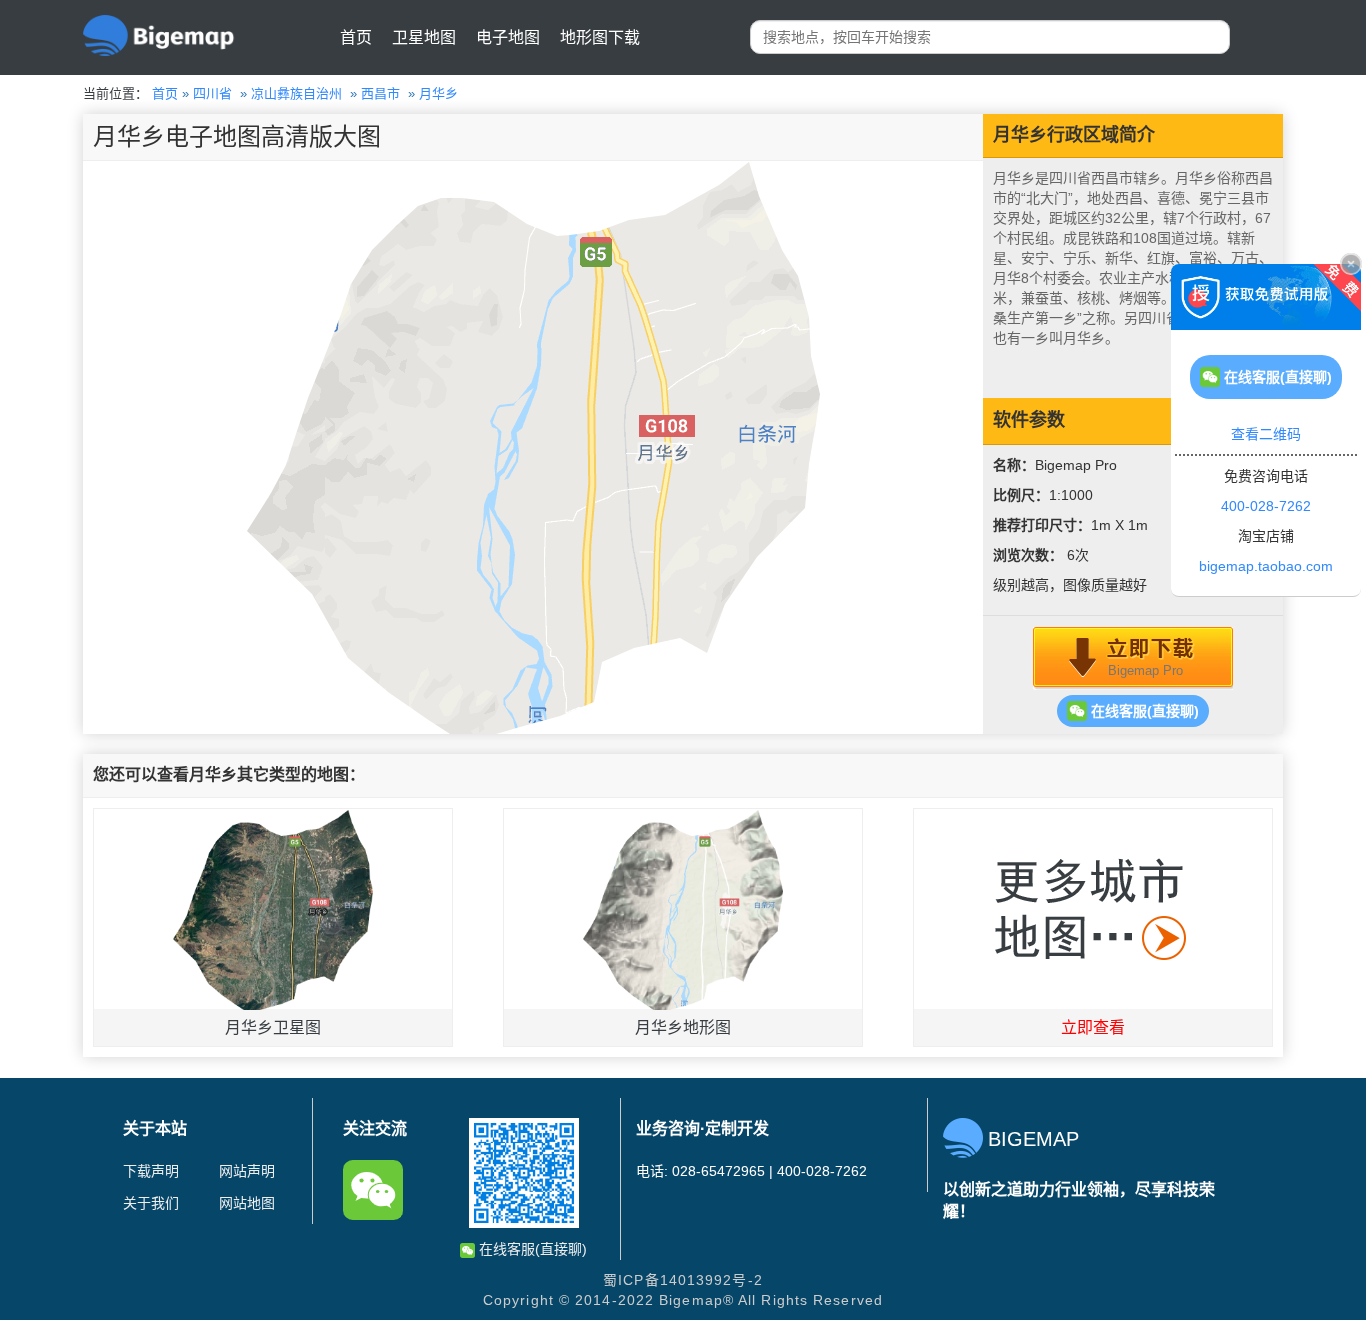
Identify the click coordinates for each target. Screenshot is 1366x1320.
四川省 (212, 93)
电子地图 (508, 37)
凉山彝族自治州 (296, 93)
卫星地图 (424, 37)
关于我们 (151, 1203)
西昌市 (380, 93)
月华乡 (438, 93)
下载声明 (151, 1171)
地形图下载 (600, 37)
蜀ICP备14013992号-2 (683, 1280)
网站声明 (247, 1171)
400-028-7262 (1266, 506)
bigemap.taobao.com (1266, 566)
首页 (356, 37)
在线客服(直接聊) (1143, 711)
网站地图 (247, 1203)
